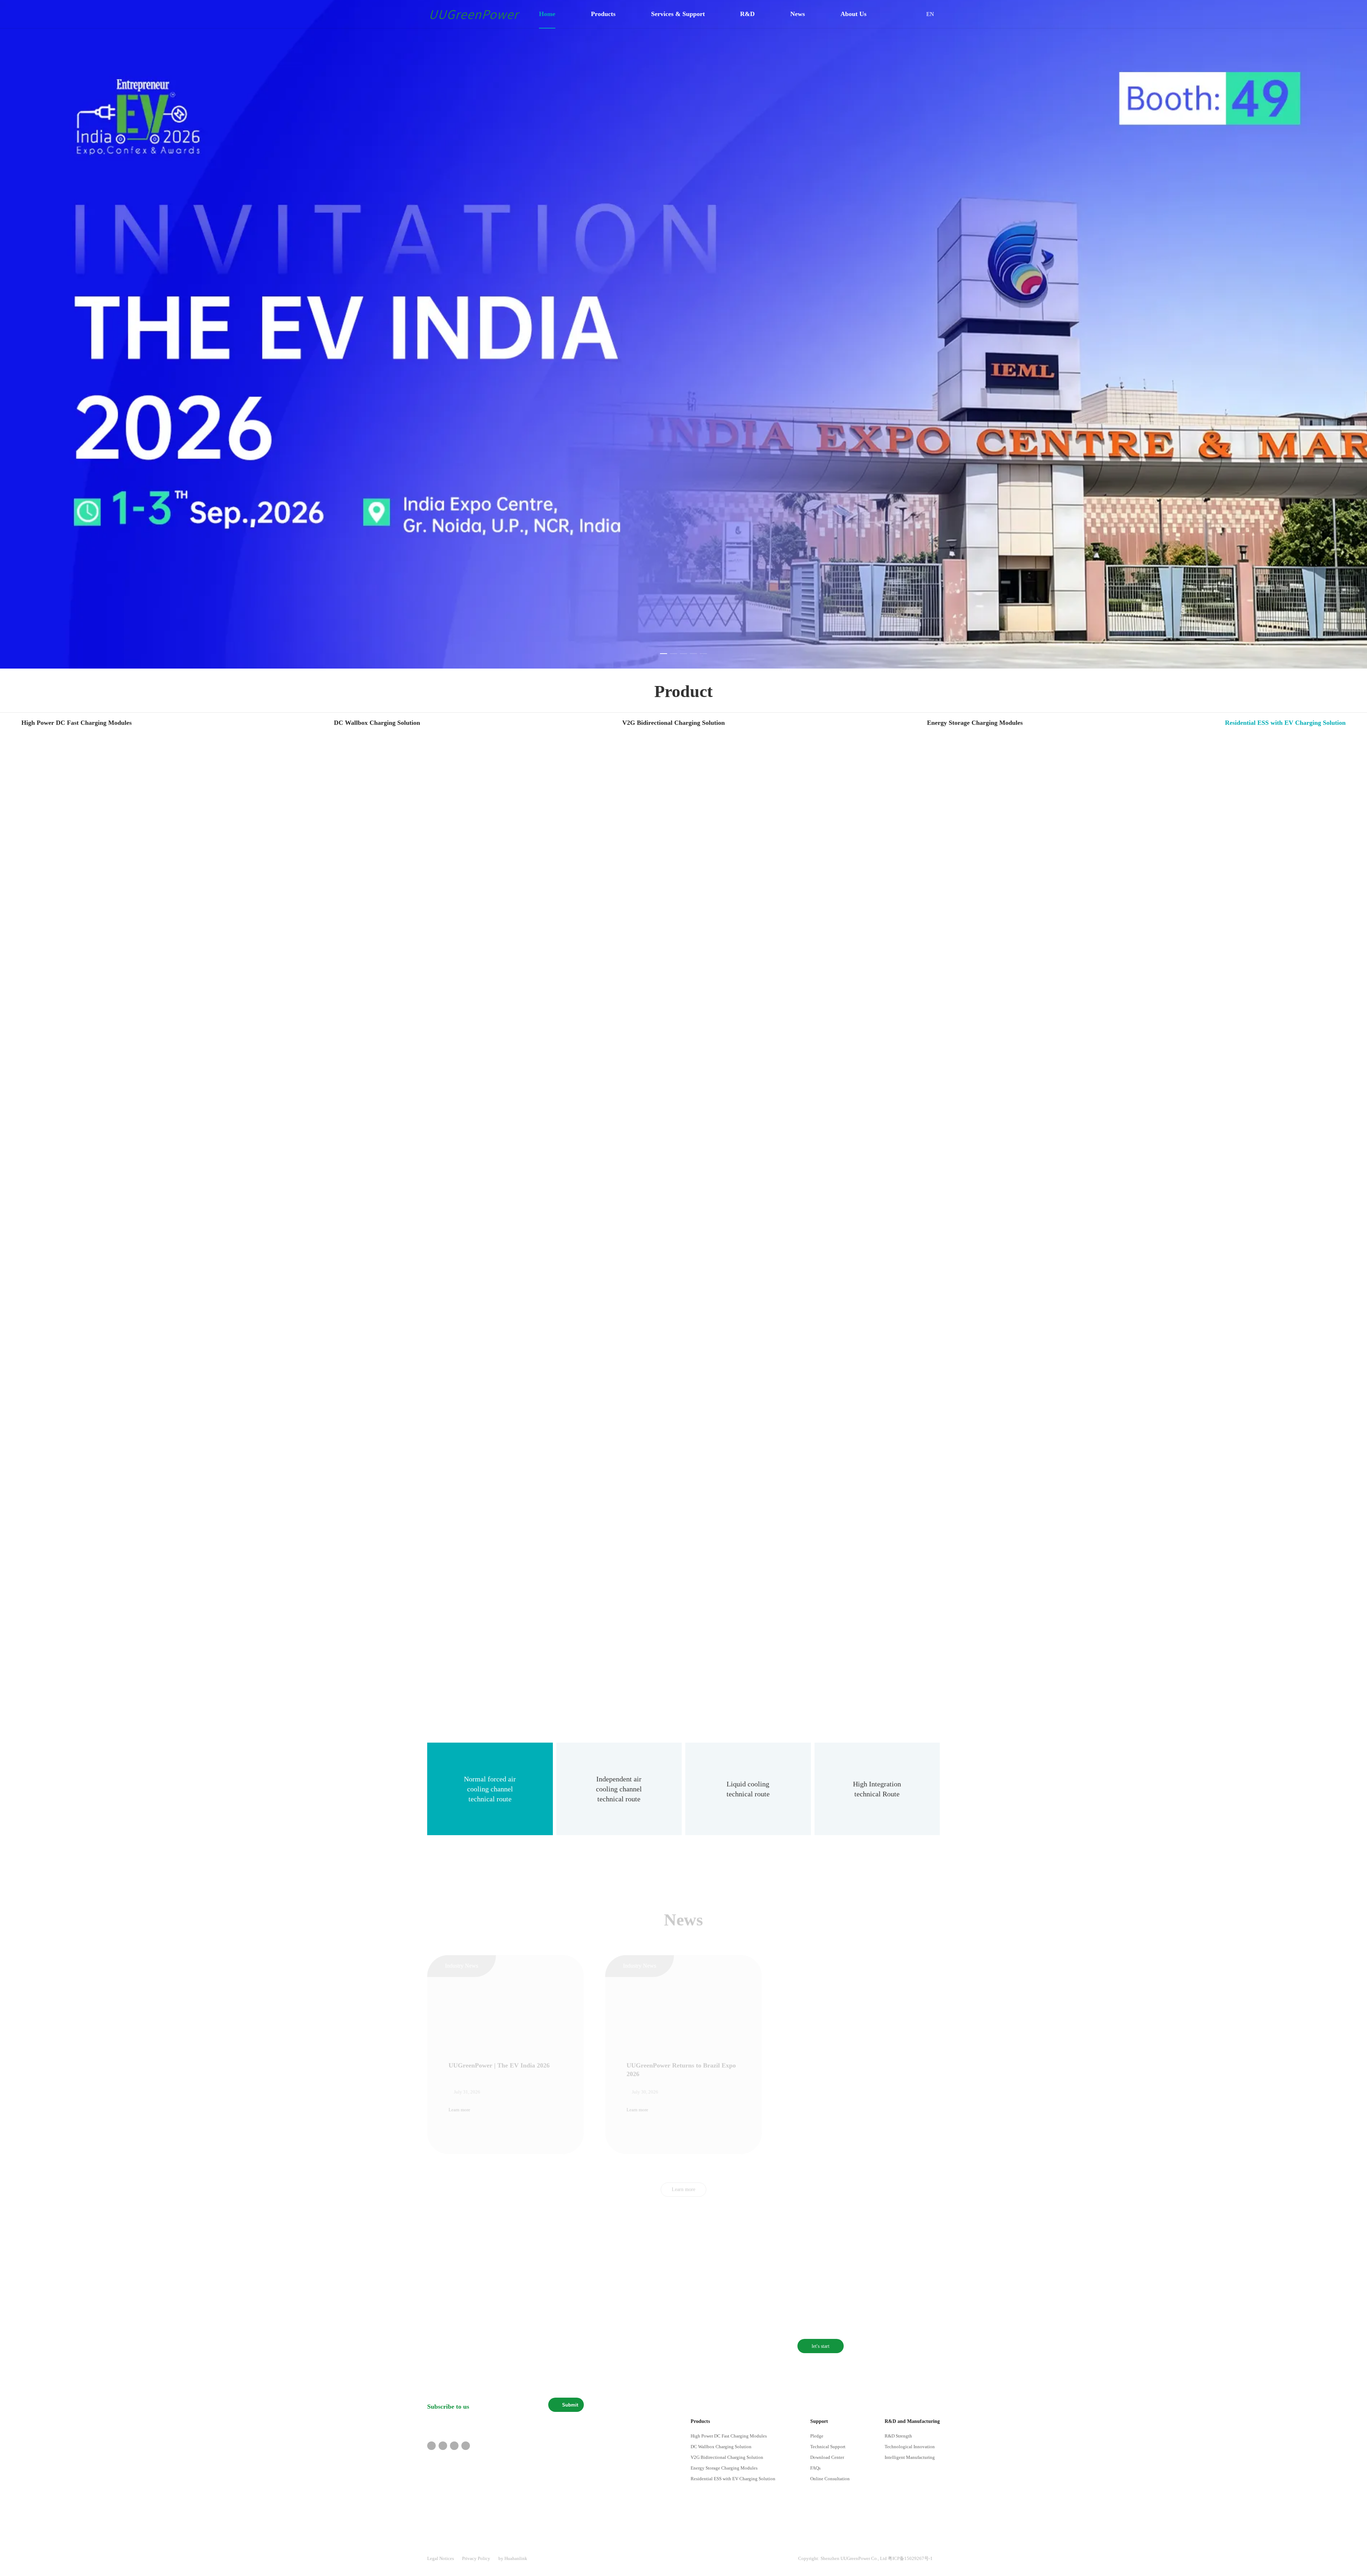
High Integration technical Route (877, 1789)
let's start (821, 2346)
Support (819, 2421)
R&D (745, 14)
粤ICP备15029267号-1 (910, 2558)
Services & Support (675, 14)
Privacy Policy (476, 2558)
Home (545, 14)
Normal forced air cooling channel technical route (490, 1789)
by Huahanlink (513, 2558)
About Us (851, 14)
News (795, 14)
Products (601, 14)
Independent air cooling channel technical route (619, 1789)
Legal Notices (441, 2558)
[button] (664, 654)
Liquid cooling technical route (748, 1789)
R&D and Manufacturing (912, 2421)
